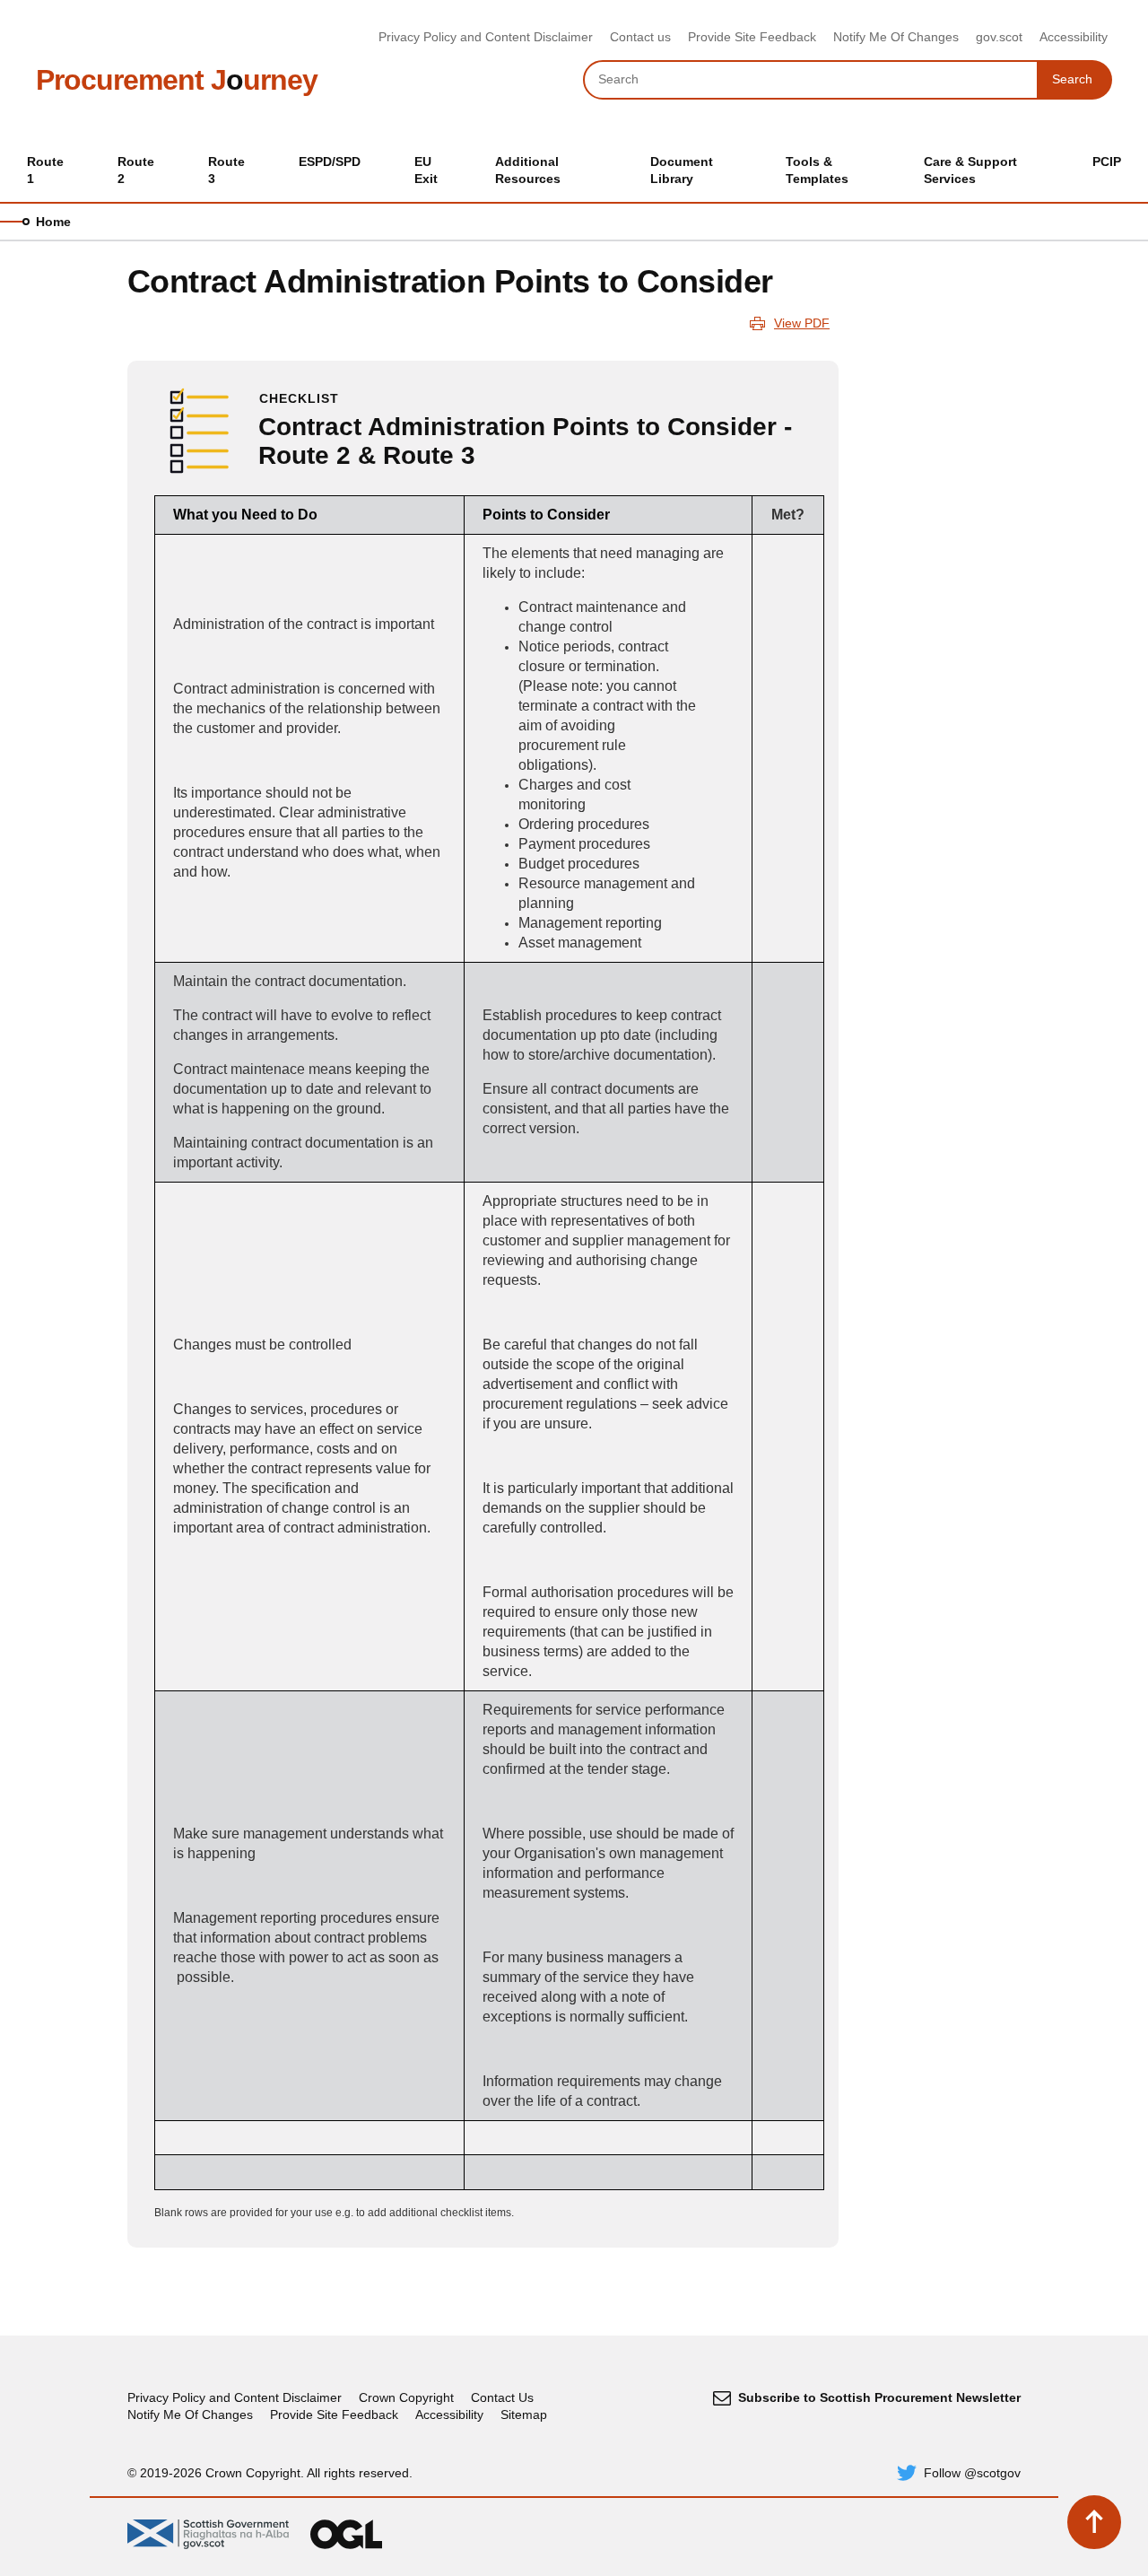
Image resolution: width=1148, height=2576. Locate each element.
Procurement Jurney (177, 80)
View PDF (802, 323)
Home (53, 222)
